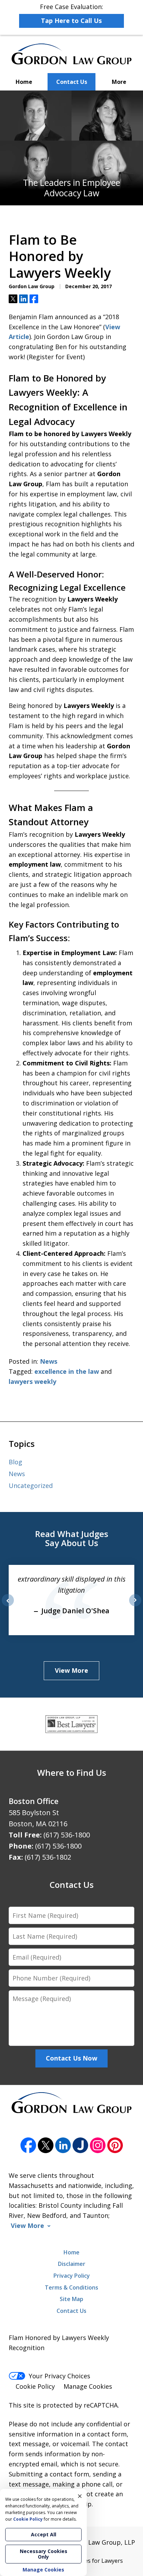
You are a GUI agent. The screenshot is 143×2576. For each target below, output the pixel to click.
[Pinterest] (115, 2145)
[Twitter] (46, 2145)
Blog (15, 1462)
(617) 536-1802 (48, 1857)
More (119, 82)
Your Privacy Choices (60, 2376)
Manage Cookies (88, 2386)
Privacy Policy (72, 2276)
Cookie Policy (35, 2386)
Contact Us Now (71, 2058)
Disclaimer (72, 2264)
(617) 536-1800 (67, 1835)
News (49, 1361)
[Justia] (80, 2145)
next (135, 1606)
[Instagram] (98, 2145)
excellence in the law (67, 1371)
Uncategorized (31, 1486)
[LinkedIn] (63, 2145)
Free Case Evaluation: (71, 14)
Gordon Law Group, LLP (99, 2542)
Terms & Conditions (71, 2287)
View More (71, 1670)
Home (24, 82)
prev (8, 1606)
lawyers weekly (32, 1381)
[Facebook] (28, 2145)
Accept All (44, 2534)
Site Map (71, 2299)
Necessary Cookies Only (44, 2554)
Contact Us (72, 82)
